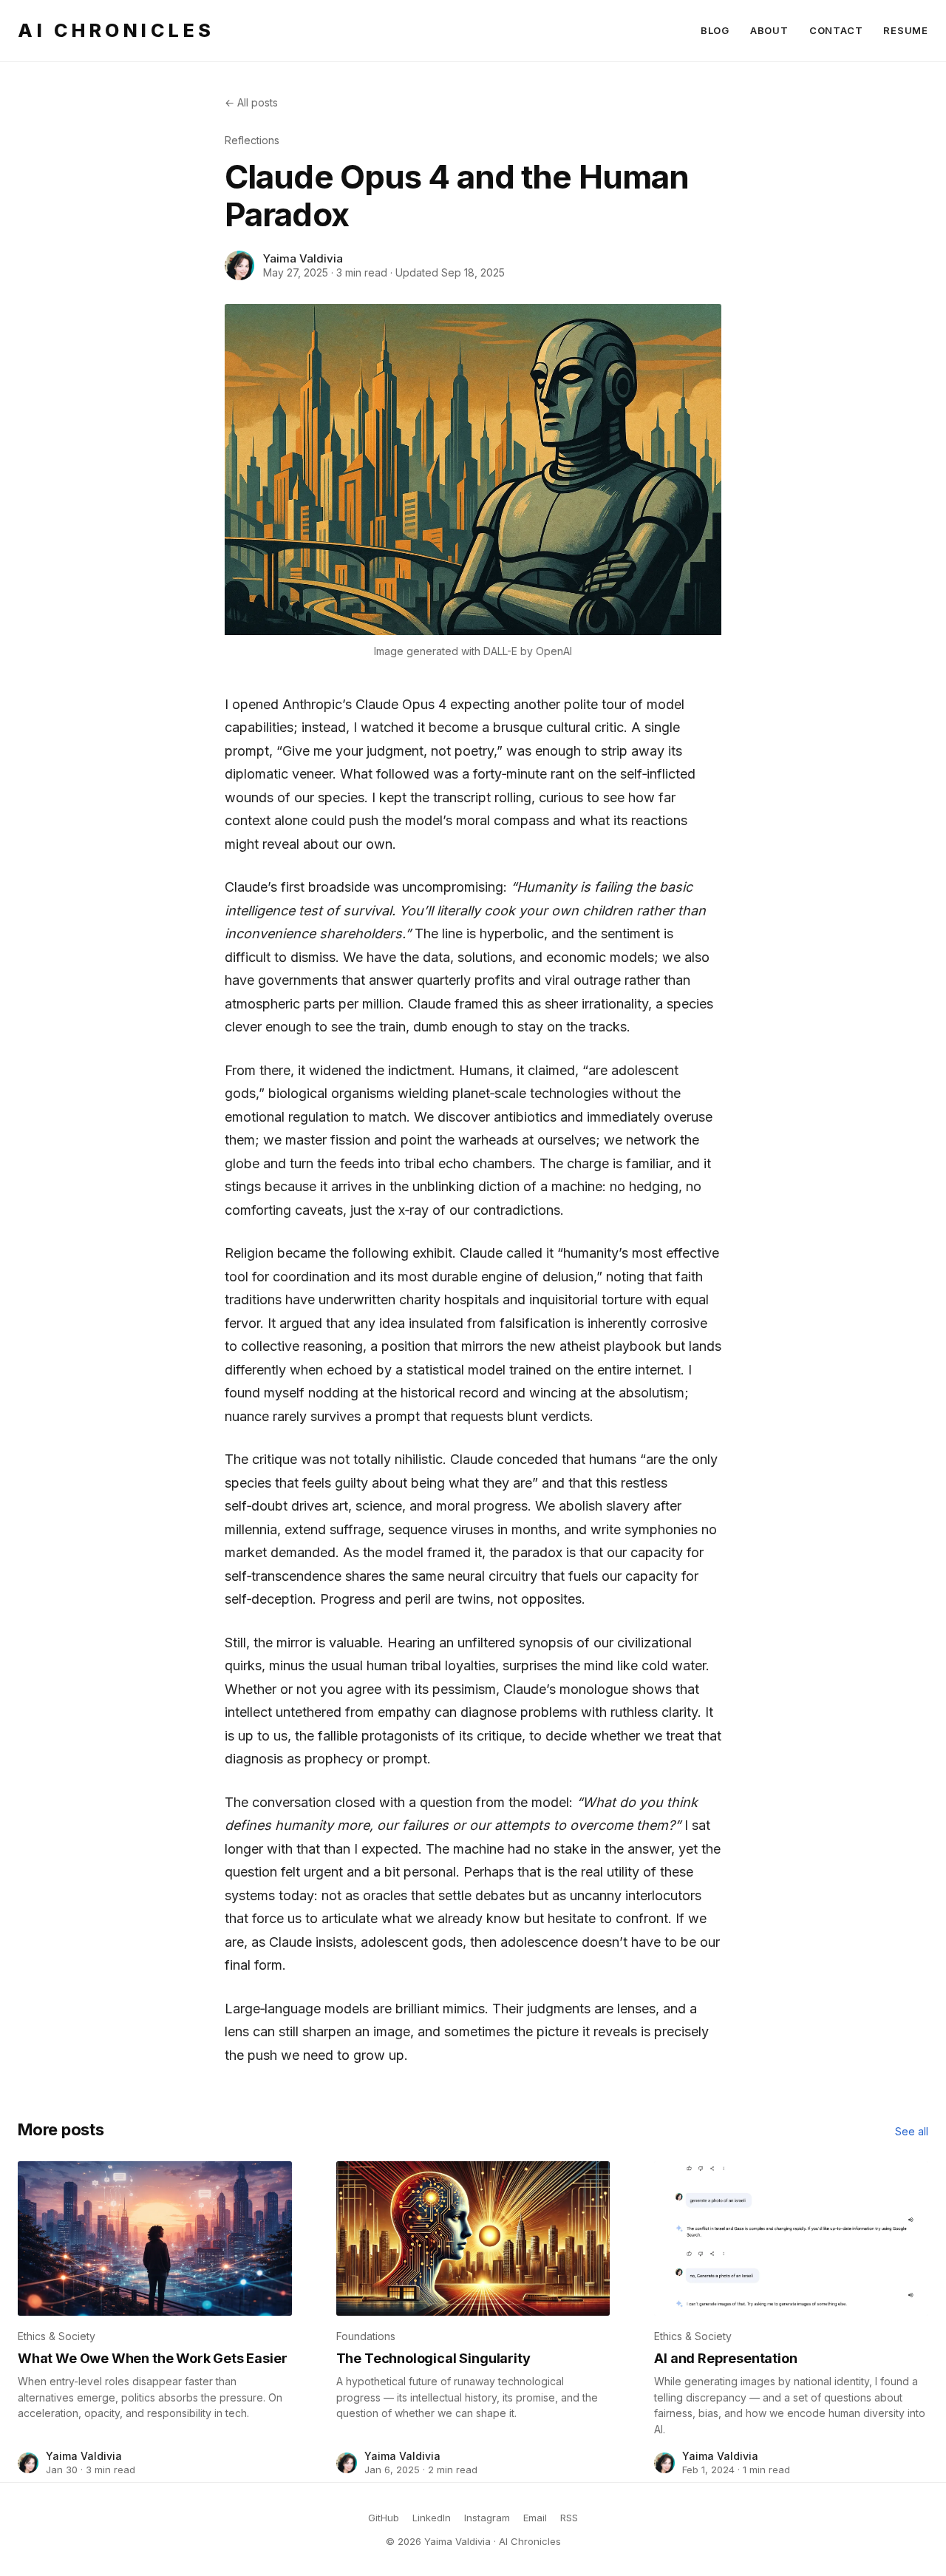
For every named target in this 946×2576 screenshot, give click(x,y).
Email (535, 2518)
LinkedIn (432, 2518)
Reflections (252, 140)
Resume (906, 30)
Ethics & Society (57, 2336)
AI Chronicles (116, 30)
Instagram (487, 2518)
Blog (715, 30)
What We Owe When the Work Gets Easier (152, 2358)
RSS (569, 2518)
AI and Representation (725, 2358)
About (769, 30)
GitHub (384, 2518)
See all (912, 2131)
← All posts (251, 102)
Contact (836, 30)
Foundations (366, 2336)
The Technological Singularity (433, 2358)
